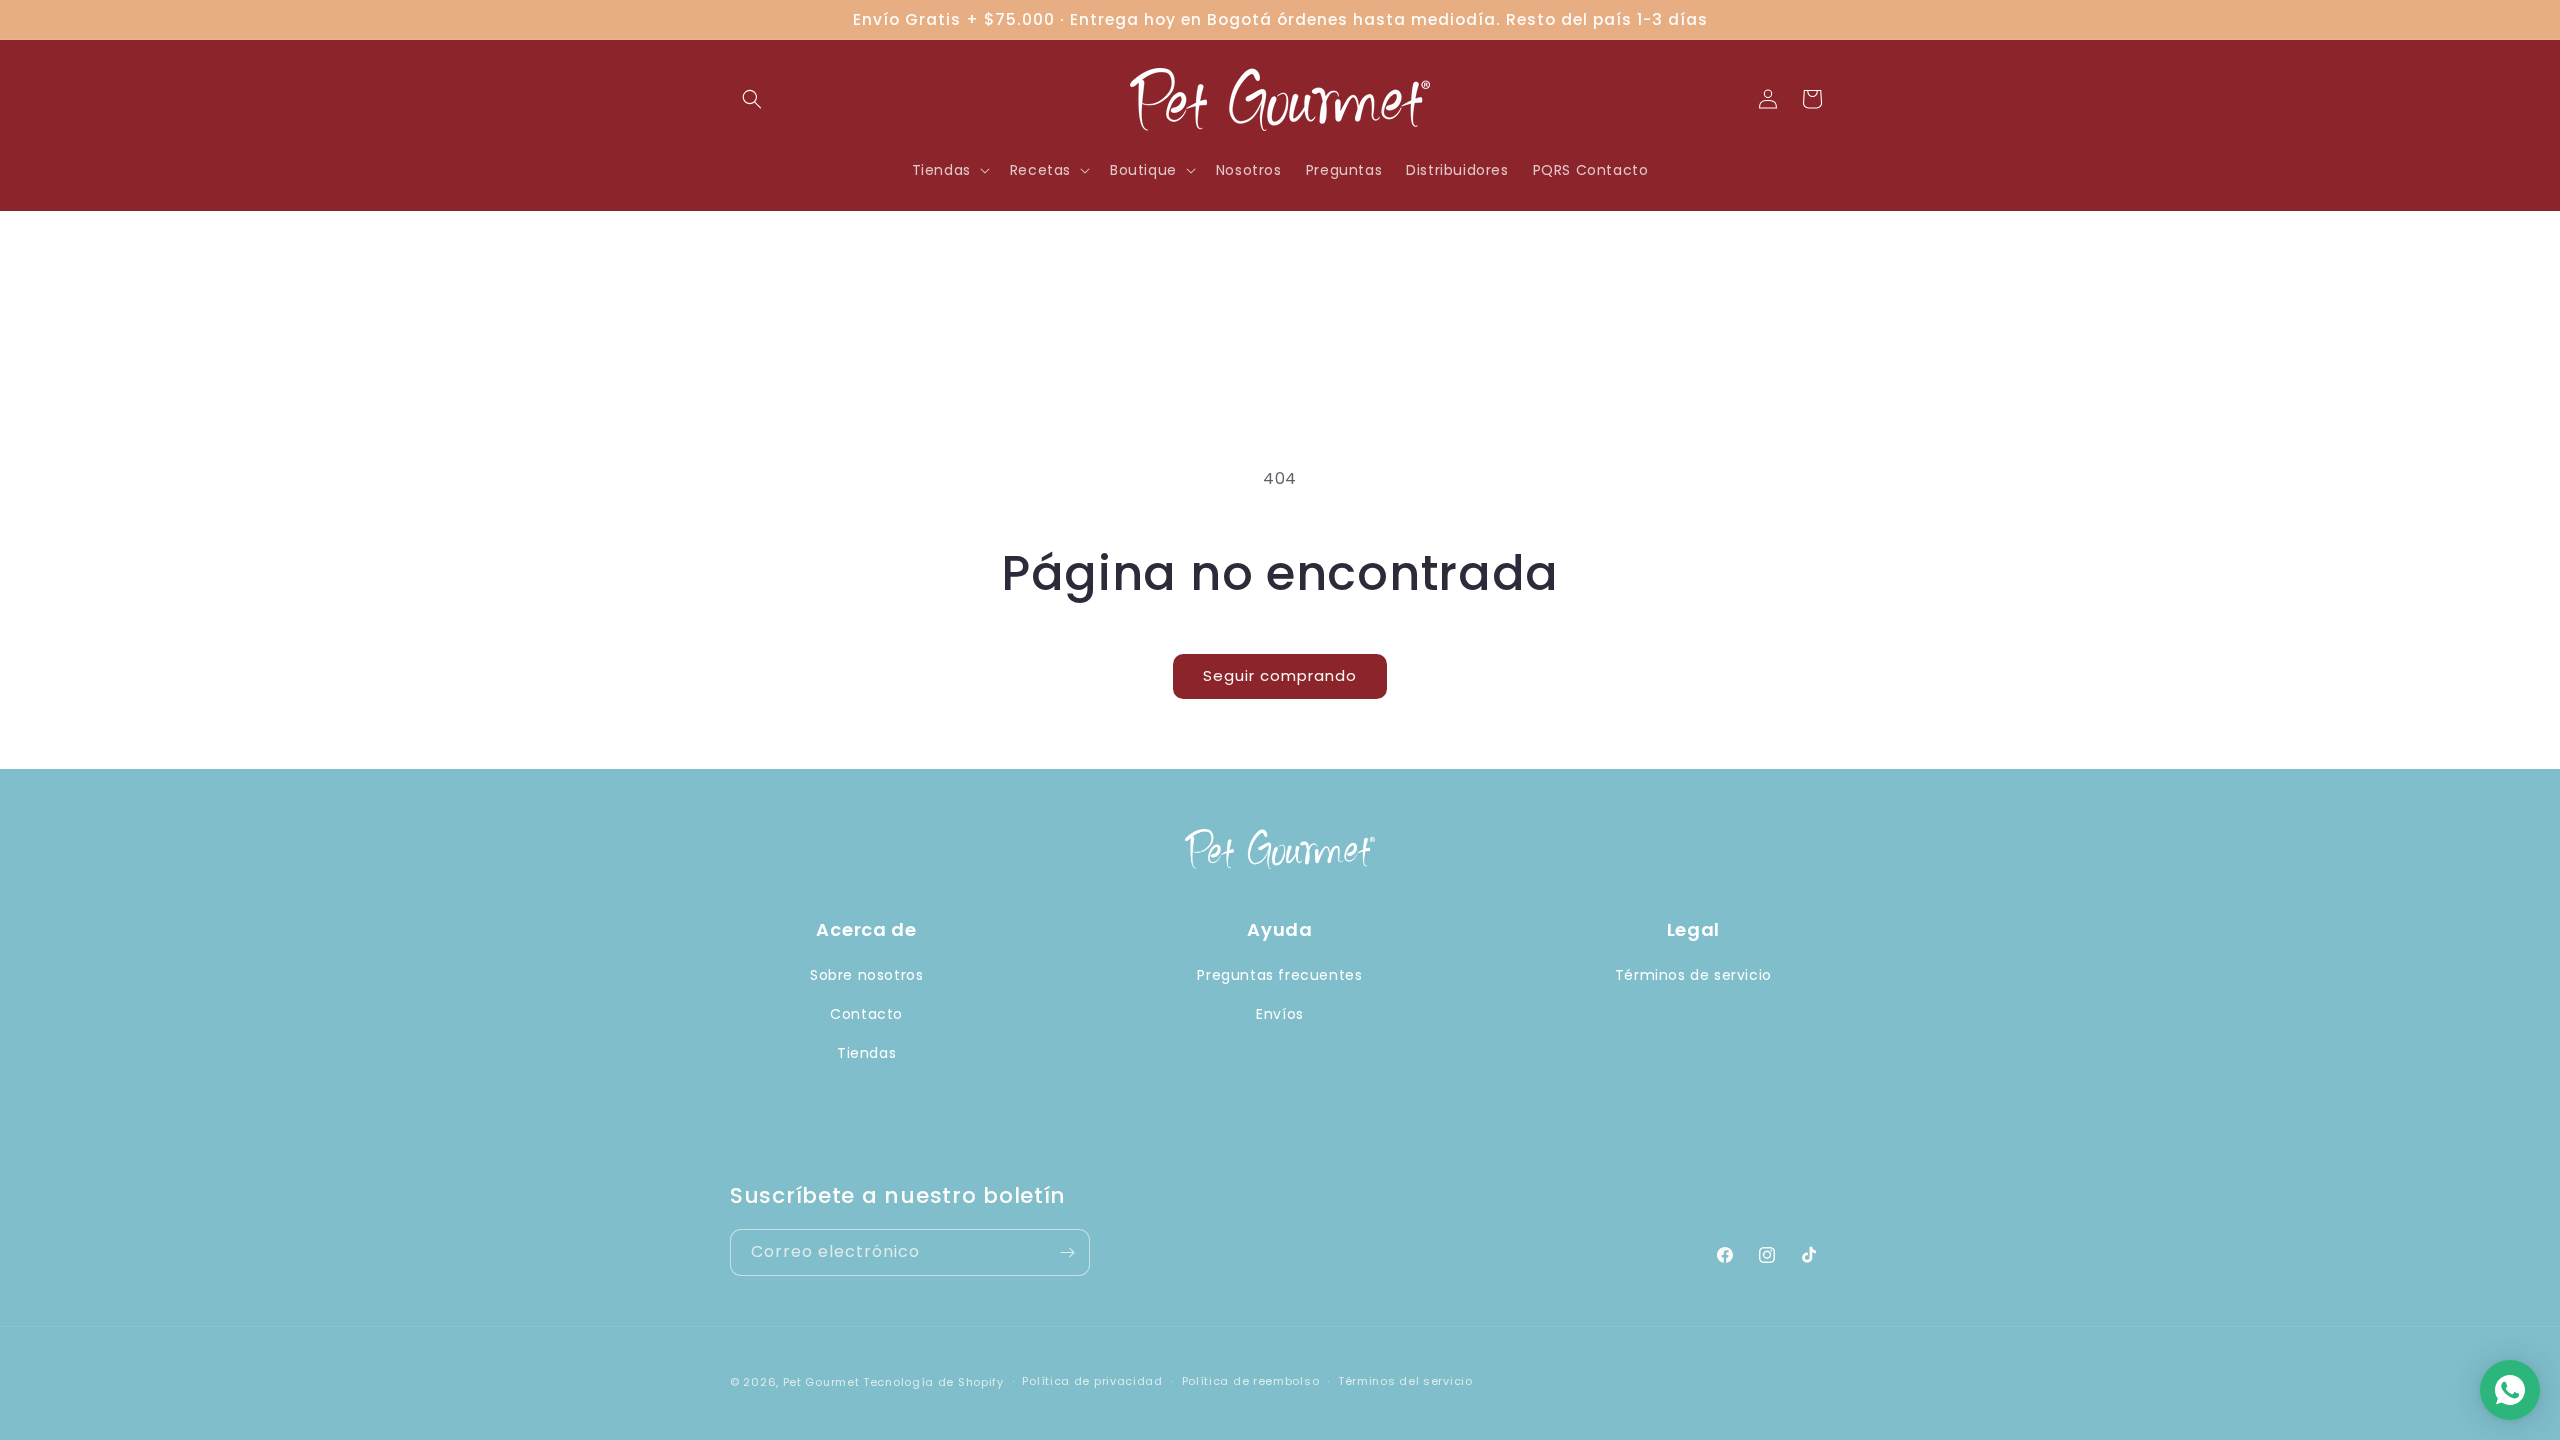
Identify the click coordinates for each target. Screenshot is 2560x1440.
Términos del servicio (1405, 1381)
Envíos (1280, 1014)
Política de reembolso (1251, 1381)
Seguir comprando (1280, 675)
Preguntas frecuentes (1279, 975)
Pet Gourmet (821, 1382)
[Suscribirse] (1067, 1252)
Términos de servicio (1693, 975)
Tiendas (866, 1053)
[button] (752, 99)
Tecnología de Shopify (933, 1382)
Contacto (866, 1014)
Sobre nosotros (866, 975)
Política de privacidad (1092, 1381)
